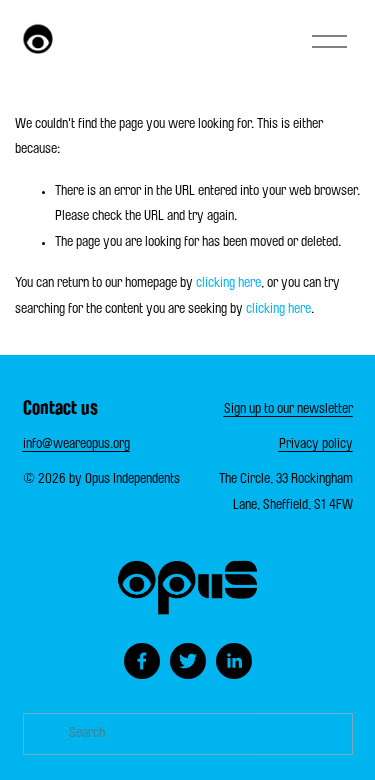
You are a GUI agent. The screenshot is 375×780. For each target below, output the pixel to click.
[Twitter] (188, 661)
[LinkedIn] (234, 661)
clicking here (228, 284)
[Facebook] (142, 661)
